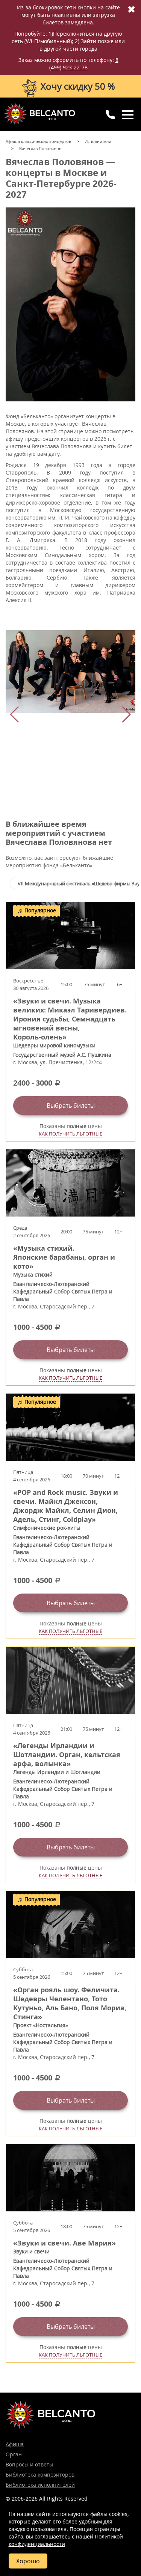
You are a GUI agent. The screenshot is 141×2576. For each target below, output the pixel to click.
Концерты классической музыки (39, 114)
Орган (14, 2454)
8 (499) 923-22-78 (84, 64)
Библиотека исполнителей (40, 2485)
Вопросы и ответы (30, 2464)
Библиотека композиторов (40, 2475)
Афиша (15, 2444)
